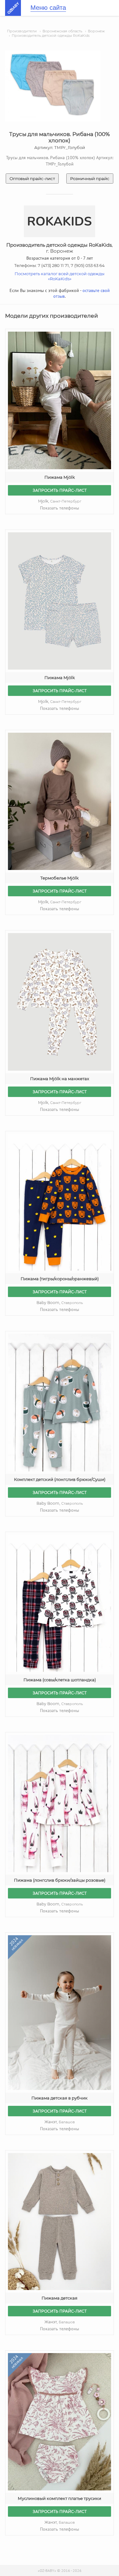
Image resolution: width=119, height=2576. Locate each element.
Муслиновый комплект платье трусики (60, 2498)
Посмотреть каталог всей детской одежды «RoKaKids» (60, 276)
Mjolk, (60, 501)
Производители (22, 31)
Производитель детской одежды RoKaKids (51, 36)
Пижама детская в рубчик (60, 2098)
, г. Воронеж (60, 248)
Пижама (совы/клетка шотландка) (60, 1680)
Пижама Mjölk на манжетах (60, 1079)
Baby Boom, (60, 1303)
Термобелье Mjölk (60, 878)
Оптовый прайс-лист (32, 178)
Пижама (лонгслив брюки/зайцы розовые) (60, 1880)
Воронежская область (62, 31)
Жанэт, (60, 2122)
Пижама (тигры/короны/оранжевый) (60, 1279)
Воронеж (96, 31)
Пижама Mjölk (60, 477)
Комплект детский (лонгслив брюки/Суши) (60, 1479)
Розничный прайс (90, 178)
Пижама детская (60, 2298)
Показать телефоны (60, 508)
